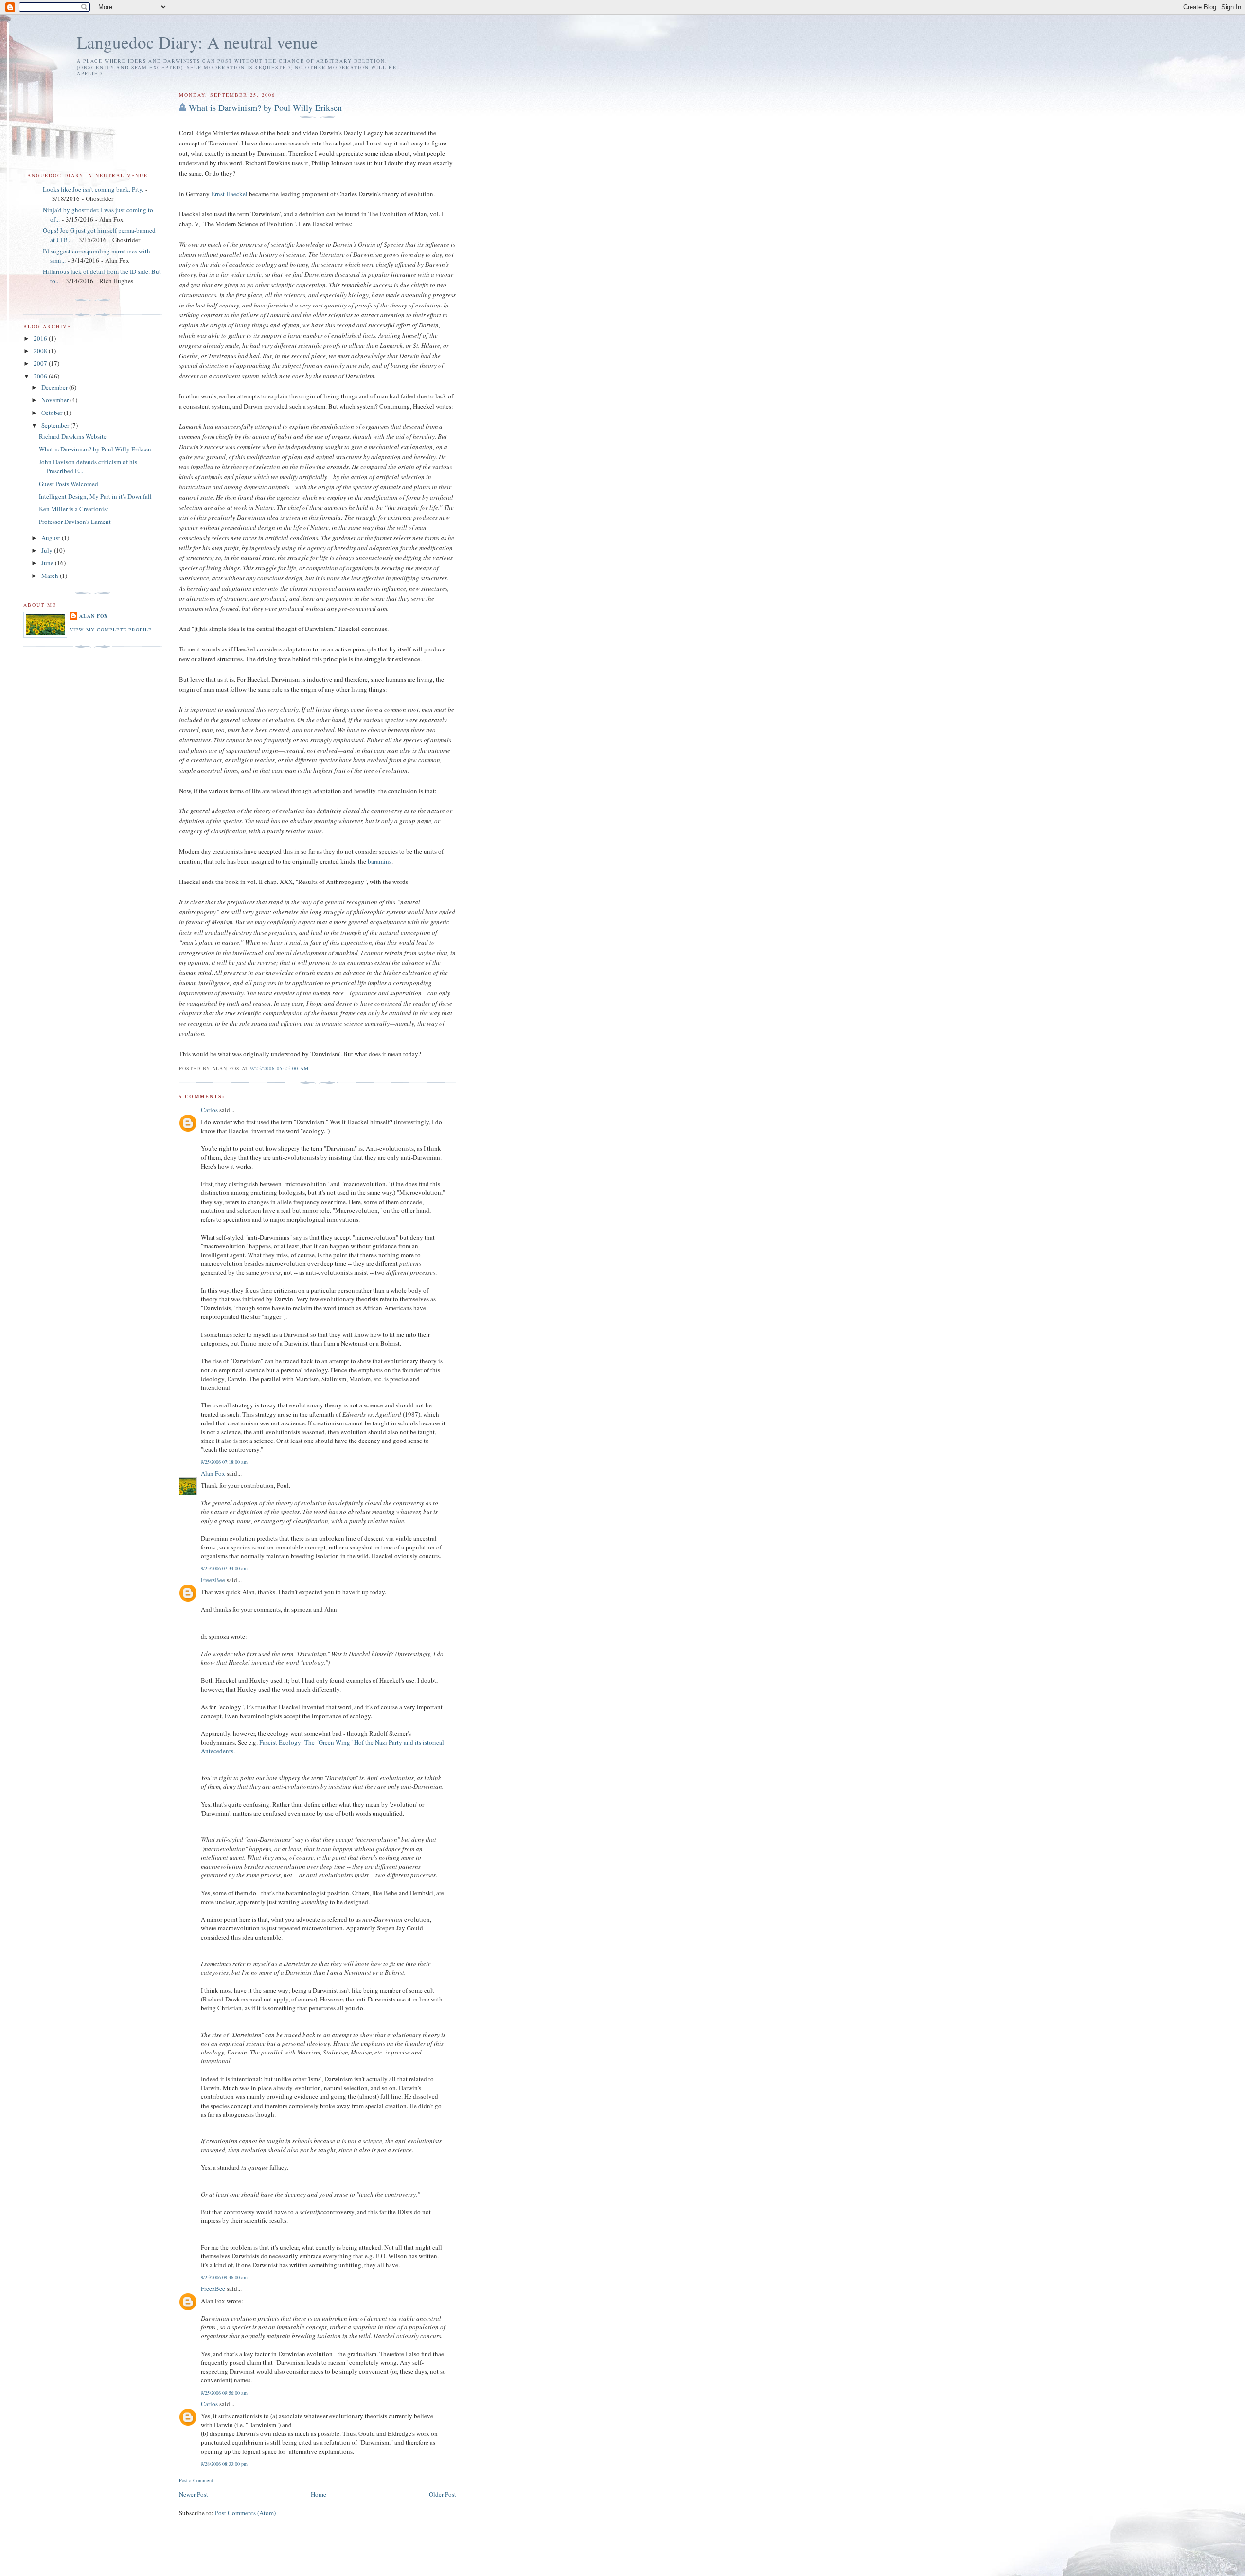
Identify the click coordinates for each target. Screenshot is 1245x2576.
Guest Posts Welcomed (69, 484)
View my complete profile (111, 630)
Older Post (443, 2494)
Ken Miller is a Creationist (74, 509)
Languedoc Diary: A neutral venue (197, 42)
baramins (380, 861)
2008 (41, 351)
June (48, 563)
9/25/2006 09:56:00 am (224, 2393)
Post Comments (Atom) (245, 2513)
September (56, 425)
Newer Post (194, 2494)
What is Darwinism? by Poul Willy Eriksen (265, 108)
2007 (41, 363)
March (51, 576)
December (55, 387)
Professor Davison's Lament (75, 522)
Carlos (209, 1110)
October (53, 413)
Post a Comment (196, 2480)
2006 (41, 376)
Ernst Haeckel (229, 194)
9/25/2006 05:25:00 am (280, 1068)
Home (319, 2494)
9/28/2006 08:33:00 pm (224, 2464)
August (52, 538)
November (56, 400)
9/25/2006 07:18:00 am (224, 1462)
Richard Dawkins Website (73, 436)
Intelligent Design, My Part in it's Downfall (95, 496)
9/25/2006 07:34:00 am (224, 1568)
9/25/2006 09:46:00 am (224, 2277)
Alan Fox (213, 1473)
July (48, 550)
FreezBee (213, 1580)
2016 (41, 338)
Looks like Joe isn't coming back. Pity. (93, 189)
